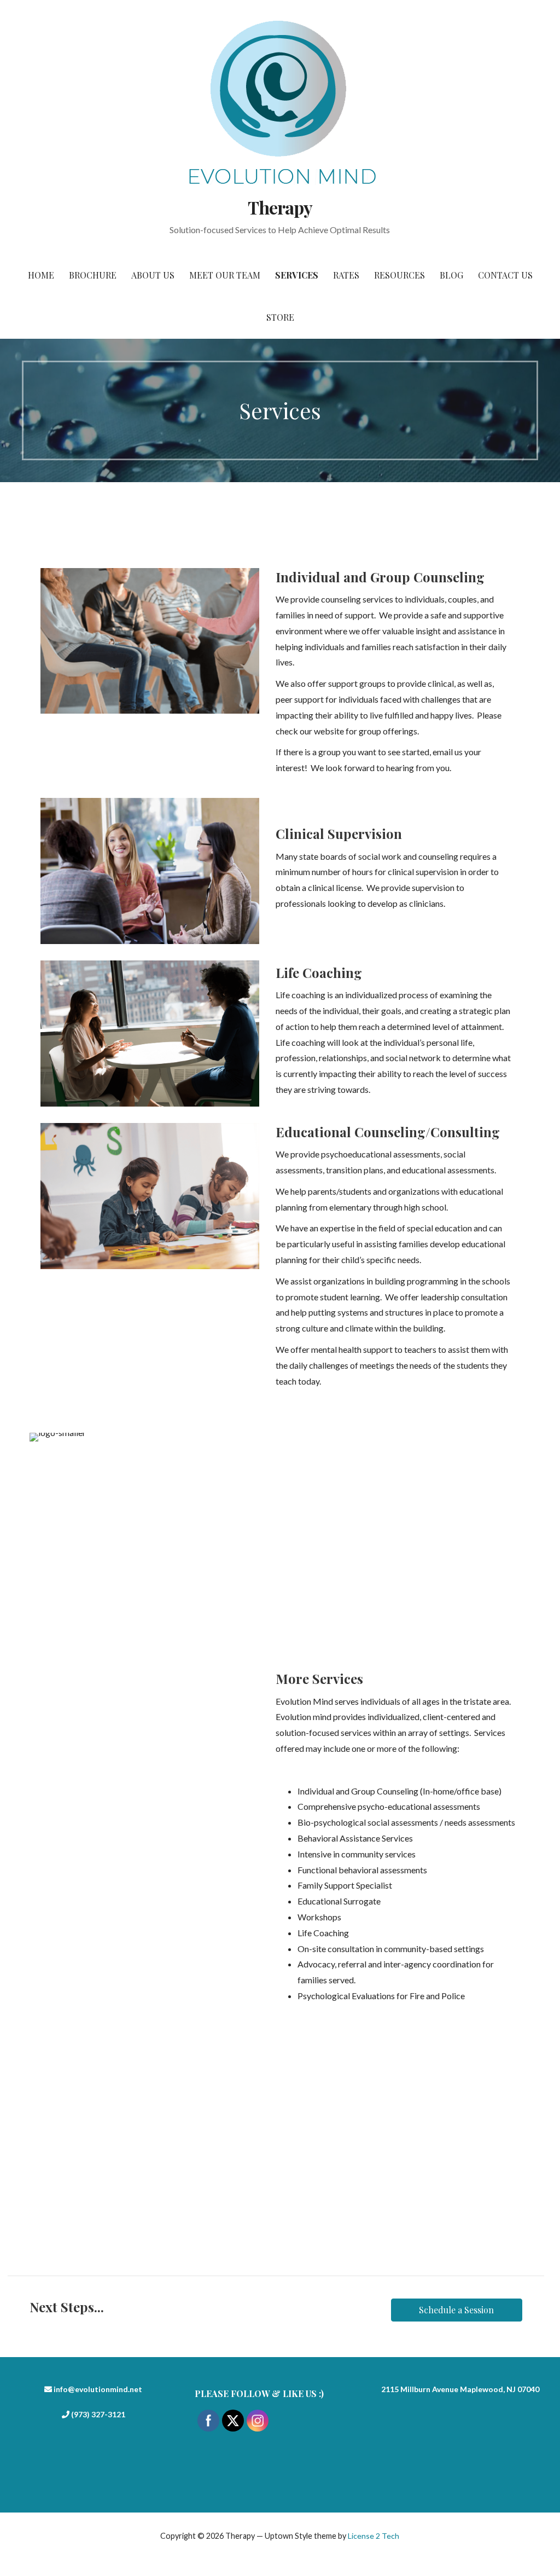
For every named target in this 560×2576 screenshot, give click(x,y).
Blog (451, 275)
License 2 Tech (374, 2536)
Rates (346, 275)
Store (280, 317)
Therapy (280, 207)
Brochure (93, 275)
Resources (399, 275)
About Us (153, 275)
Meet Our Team (225, 275)
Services (297, 275)
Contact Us (505, 275)
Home (41, 275)
